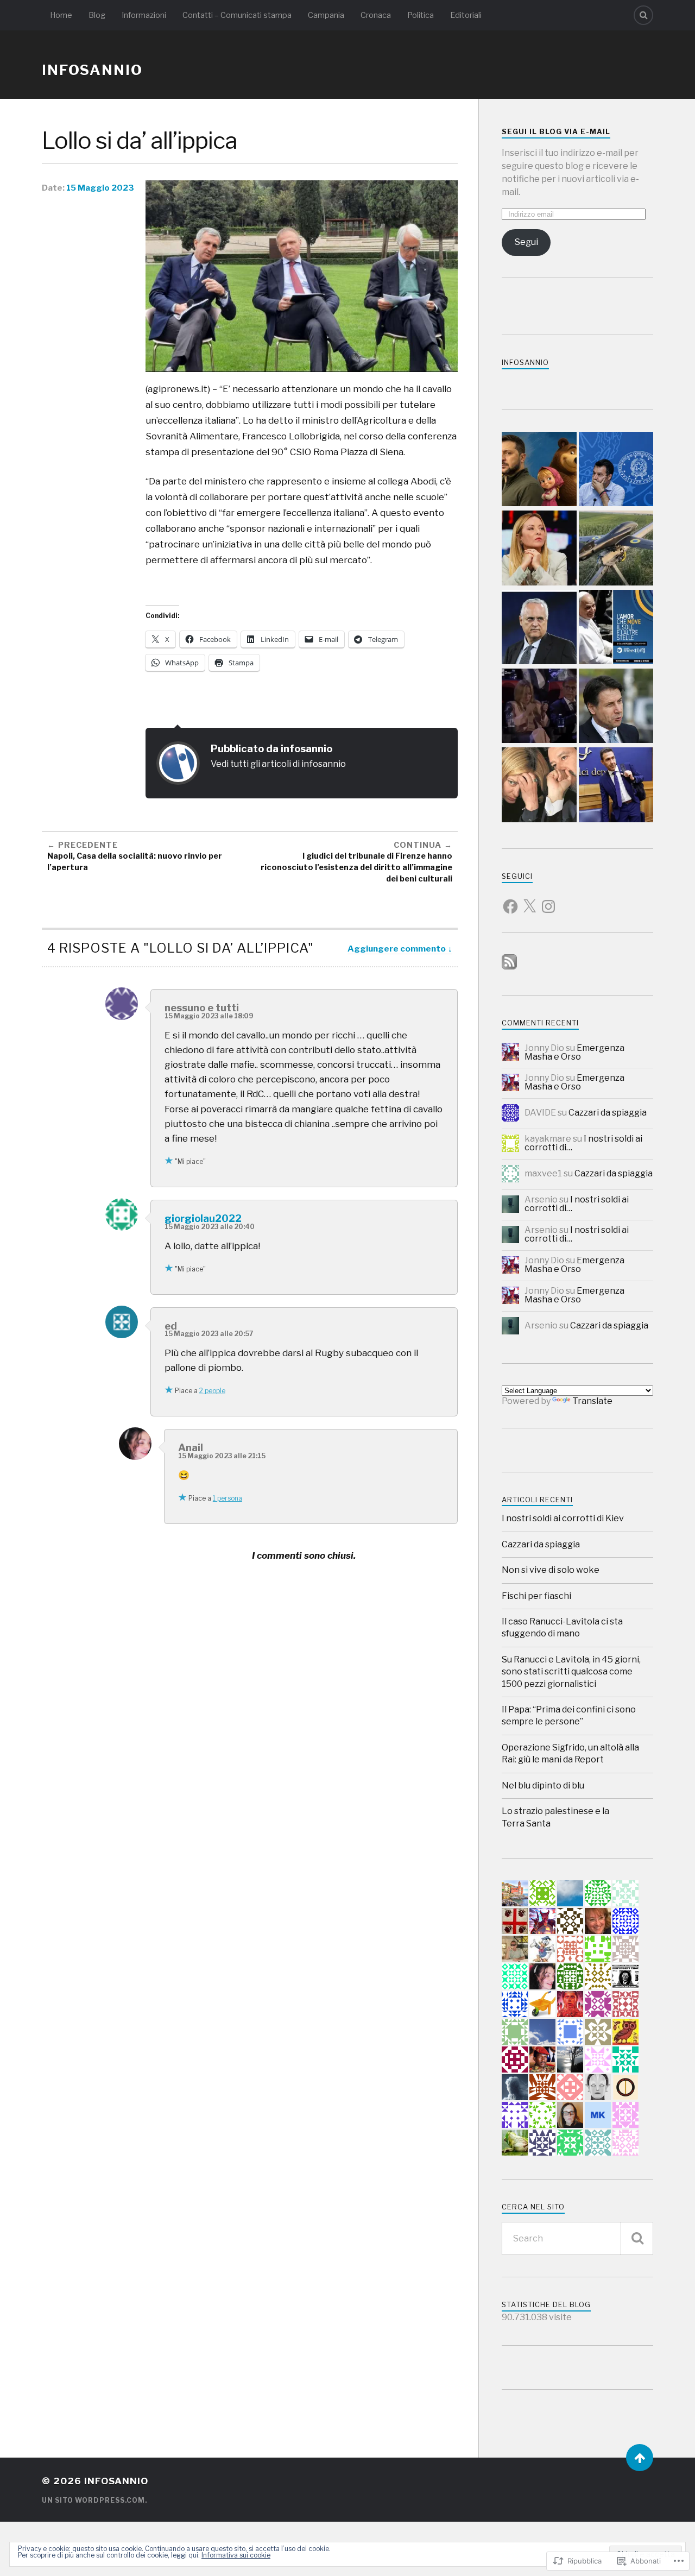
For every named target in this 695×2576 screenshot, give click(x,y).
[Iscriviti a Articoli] (509, 966)
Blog (97, 15)
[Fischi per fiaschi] (539, 707)
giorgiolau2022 (203, 1218)
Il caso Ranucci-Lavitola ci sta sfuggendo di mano (562, 1627)
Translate (592, 1401)
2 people (212, 1391)
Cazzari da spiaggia (608, 1113)
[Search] (643, 15)
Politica (421, 15)
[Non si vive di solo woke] (616, 707)
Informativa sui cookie (236, 2555)
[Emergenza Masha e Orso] (539, 470)
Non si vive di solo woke (551, 1570)
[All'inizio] (640, 2458)
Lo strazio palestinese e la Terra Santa (555, 1817)
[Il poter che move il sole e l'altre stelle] (616, 628)
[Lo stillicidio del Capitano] (616, 470)
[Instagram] (548, 900)
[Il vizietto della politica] (539, 549)
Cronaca (376, 15)
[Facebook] (510, 900)
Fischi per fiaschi (536, 1596)
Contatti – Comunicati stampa (237, 15)
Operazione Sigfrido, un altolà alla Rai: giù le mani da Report (570, 1753)
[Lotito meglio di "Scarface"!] (539, 628)
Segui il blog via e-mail (556, 132)
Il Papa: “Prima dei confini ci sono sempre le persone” (569, 1715)
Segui (526, 242)
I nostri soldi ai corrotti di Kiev (563, 1518)
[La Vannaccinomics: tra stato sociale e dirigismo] (616, 786)
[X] (529, 900)
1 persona (228, 1498)
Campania (326, 15)
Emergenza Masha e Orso (574, 1052)
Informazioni (144, 15)
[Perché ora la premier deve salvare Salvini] (539, 786)
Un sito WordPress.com (93, 2500)
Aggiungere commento (397, 949)
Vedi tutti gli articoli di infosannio (278, 764)
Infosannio (525, 363)
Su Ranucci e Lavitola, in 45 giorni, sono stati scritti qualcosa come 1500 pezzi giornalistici (571, 1672)
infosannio (92, 70)
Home (61, 15)
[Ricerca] (637, 2238)
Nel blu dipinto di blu (543, 1785)
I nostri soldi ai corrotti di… (583, 1143)
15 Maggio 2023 (100, 188)
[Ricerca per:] (577, 2238)
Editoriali (466, 15)
